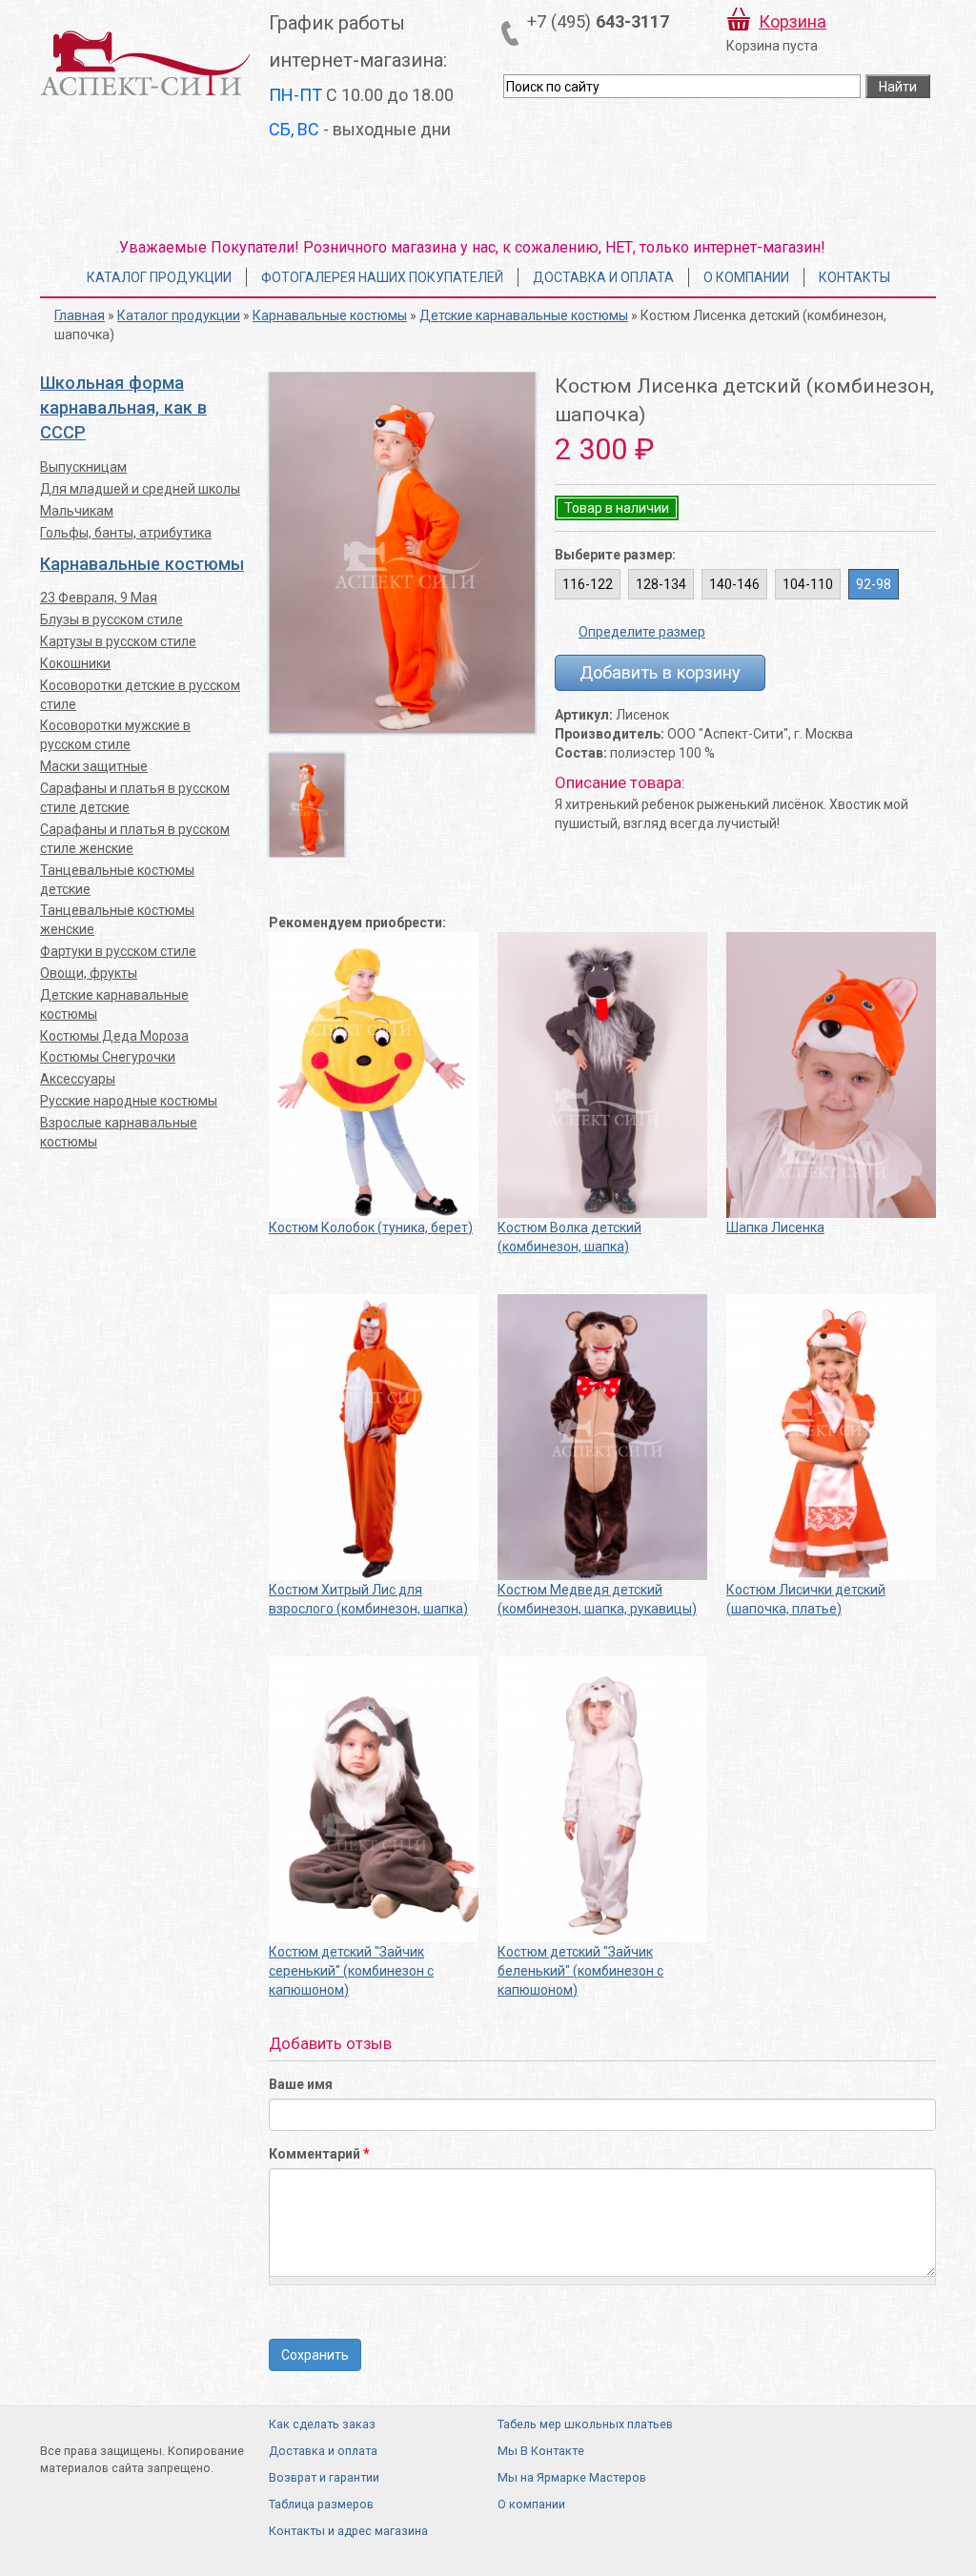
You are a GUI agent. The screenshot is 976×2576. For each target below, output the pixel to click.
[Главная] (145, 62)
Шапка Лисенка (775, 1227)
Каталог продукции (159, 277)
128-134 (661, 584)
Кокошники (75, 663)
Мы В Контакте (541, 2451)
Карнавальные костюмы (330, 315)
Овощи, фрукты (89, 973)
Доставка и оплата (603, 277)
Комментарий (319, 2154)
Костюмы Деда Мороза (114, 1036)
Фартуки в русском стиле (118, 951)
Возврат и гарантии (324, 2477)
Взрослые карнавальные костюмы (119, 1132)
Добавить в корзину (660, 672)
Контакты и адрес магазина (348, 2531)
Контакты (854, 277)
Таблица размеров (321, 2504)
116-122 (588, 584)
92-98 (874, 584)
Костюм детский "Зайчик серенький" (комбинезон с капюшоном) (351, 1971)
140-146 (734, 584)
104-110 (808, 584)
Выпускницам (83, 467)
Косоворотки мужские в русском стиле (115, 735)
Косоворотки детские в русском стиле (140, 695)
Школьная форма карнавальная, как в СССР (123, 407)
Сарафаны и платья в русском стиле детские (135, 798)
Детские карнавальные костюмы (524, 315)
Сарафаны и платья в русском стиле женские (135, 839)
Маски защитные (94, 766)
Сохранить (315, 2355)
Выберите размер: (615, 555)
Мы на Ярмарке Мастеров (572, 2477)
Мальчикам (77, 511)
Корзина (793, 21)
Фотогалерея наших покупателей (382, 277)
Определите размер (642, 632)
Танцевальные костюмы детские (117, 880)
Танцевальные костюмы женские (117, 920)
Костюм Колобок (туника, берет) (371, 1227)
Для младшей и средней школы (140, 489)
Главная (80, 315)
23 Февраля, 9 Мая (99, 598)
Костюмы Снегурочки (108, 1057)
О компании (746, 277)
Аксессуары (78, 1079)
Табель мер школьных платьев (585, 2424)
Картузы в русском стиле (118, 641)
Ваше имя (301, 2084)
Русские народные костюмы (129, 1101)
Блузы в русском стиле (112, 619)
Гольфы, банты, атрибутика (126, 533)
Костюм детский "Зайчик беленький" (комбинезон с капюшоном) (580, 1971)
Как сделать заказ (322, 2424)
